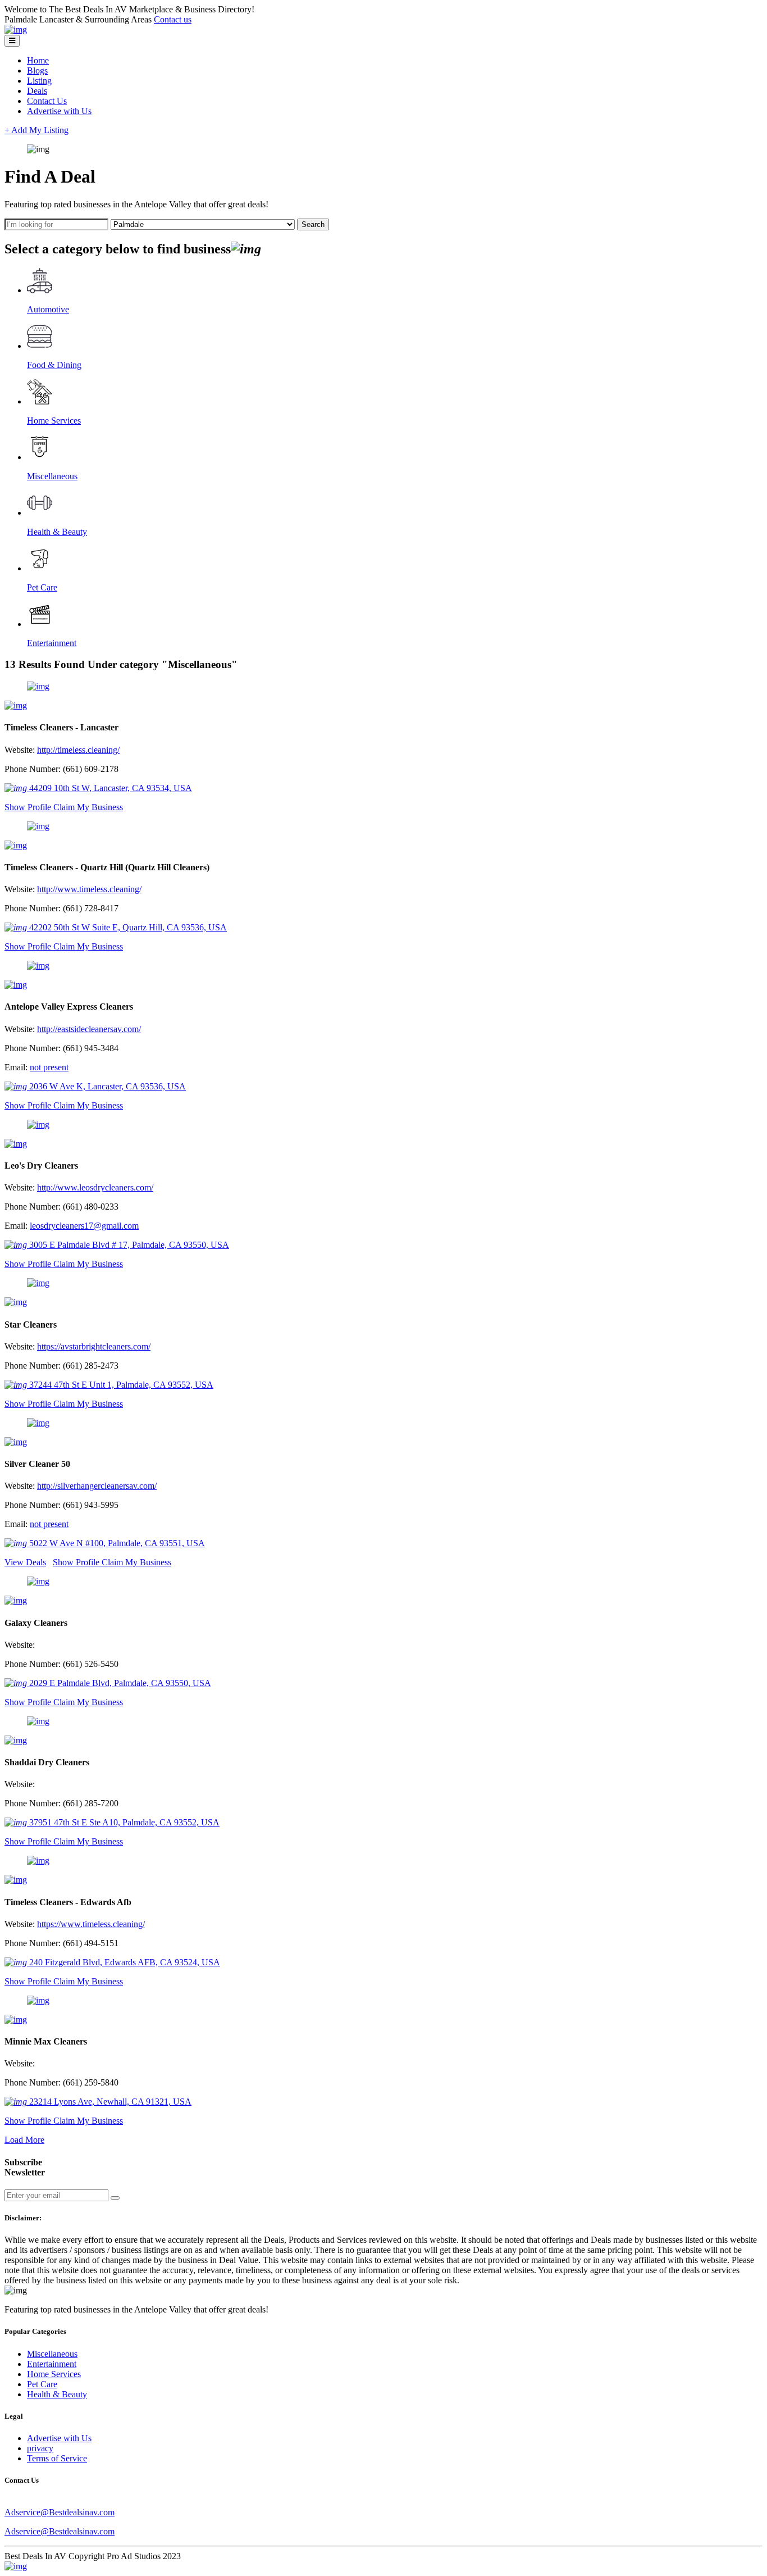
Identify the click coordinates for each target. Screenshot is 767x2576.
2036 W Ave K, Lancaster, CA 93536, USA (106, 1086)
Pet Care (42, 2384)
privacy (40, 2448)
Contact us (173, 19)
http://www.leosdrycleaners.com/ (95, 1187)
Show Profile (29, 807)
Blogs (37, 71)
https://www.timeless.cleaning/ (91, 1924)
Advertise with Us (59, 111)
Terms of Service (57, 2458)
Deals (37, 91)
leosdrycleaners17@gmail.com (84, 1226)
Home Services (54, 2374)
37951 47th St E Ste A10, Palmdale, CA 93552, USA (123, 1822)
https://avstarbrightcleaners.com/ (94, 1346)
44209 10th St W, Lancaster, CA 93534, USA (109, 788)
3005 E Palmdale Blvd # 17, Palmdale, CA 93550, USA (128, 1245)
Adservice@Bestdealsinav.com (60, 2512)
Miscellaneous (52, 2354)
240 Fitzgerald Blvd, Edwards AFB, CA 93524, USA (124, 1962)
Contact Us (47, 101)
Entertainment (52, 2364)
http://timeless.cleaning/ (78, 750)
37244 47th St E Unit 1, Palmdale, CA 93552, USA (120, 1385)
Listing (39, 81)
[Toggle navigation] (12, 41)
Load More (24, 2140)
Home (38, 60)
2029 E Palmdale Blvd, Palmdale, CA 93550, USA (119, 1683)
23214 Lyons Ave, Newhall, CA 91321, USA (109, 2102)
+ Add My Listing (36, 130)
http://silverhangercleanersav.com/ (97, 1486)
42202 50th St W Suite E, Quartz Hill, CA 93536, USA (127, 927)
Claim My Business (88, 807)
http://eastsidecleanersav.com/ (89, 1029)
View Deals (25, 1562)
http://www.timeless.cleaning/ (89, 889)
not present (49, 1067)
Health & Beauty (57, 2394)
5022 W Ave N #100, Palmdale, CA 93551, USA (116, 1543)
